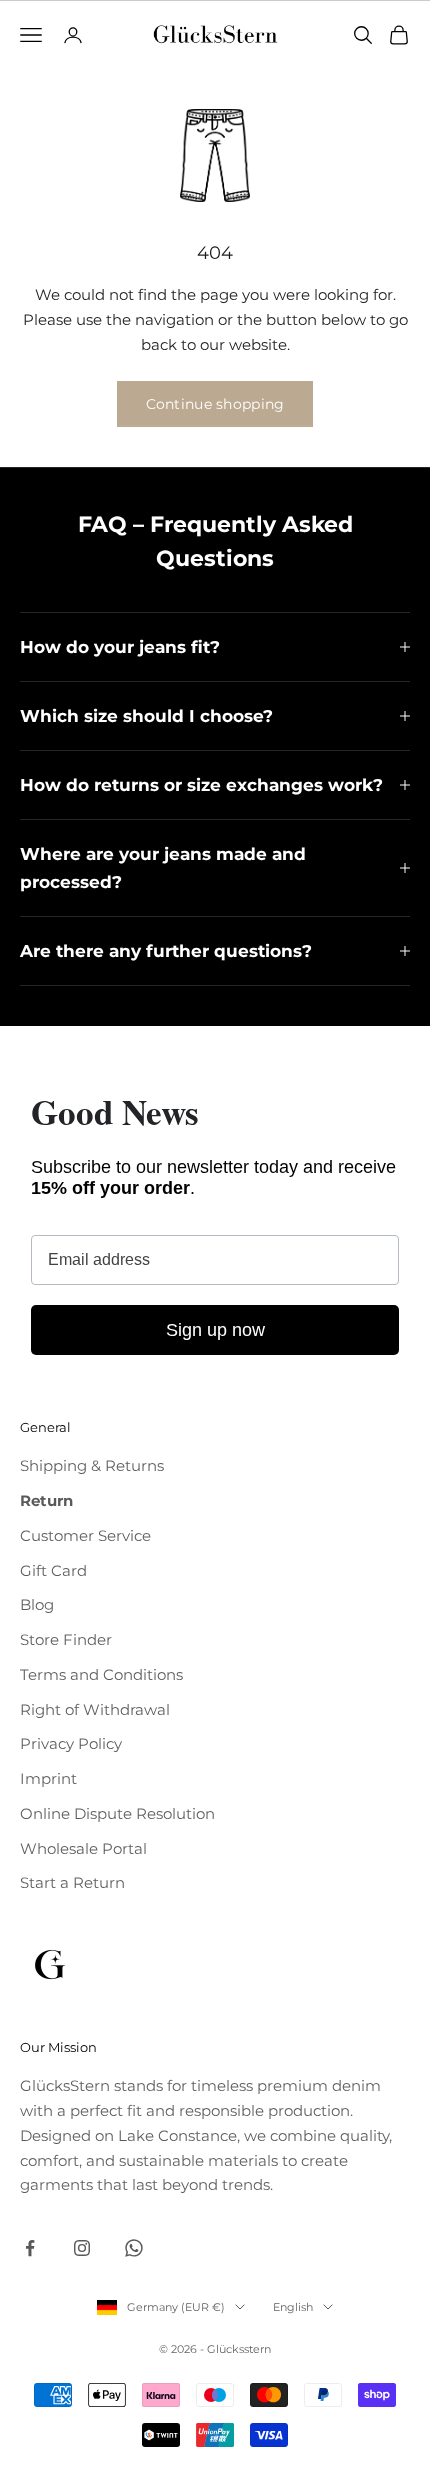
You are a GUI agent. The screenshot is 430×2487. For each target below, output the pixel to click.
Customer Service (85, 1535)
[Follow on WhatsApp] (134, 2248)
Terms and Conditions (101, 1674)
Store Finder (66, 1639)
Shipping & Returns (92, 1465)
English (293, 2307)
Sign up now (215, 1330)
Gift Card (53, 1570)
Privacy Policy (71, 1743)
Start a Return (72, 1882)
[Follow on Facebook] (30, 2248)
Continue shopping (215, 404)
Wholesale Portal (83, 1848)
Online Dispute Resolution (117, 1813)
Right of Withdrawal (95, 1709)
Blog (37, 1604)
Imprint (48, 1778)
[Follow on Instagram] (82, 2248)
